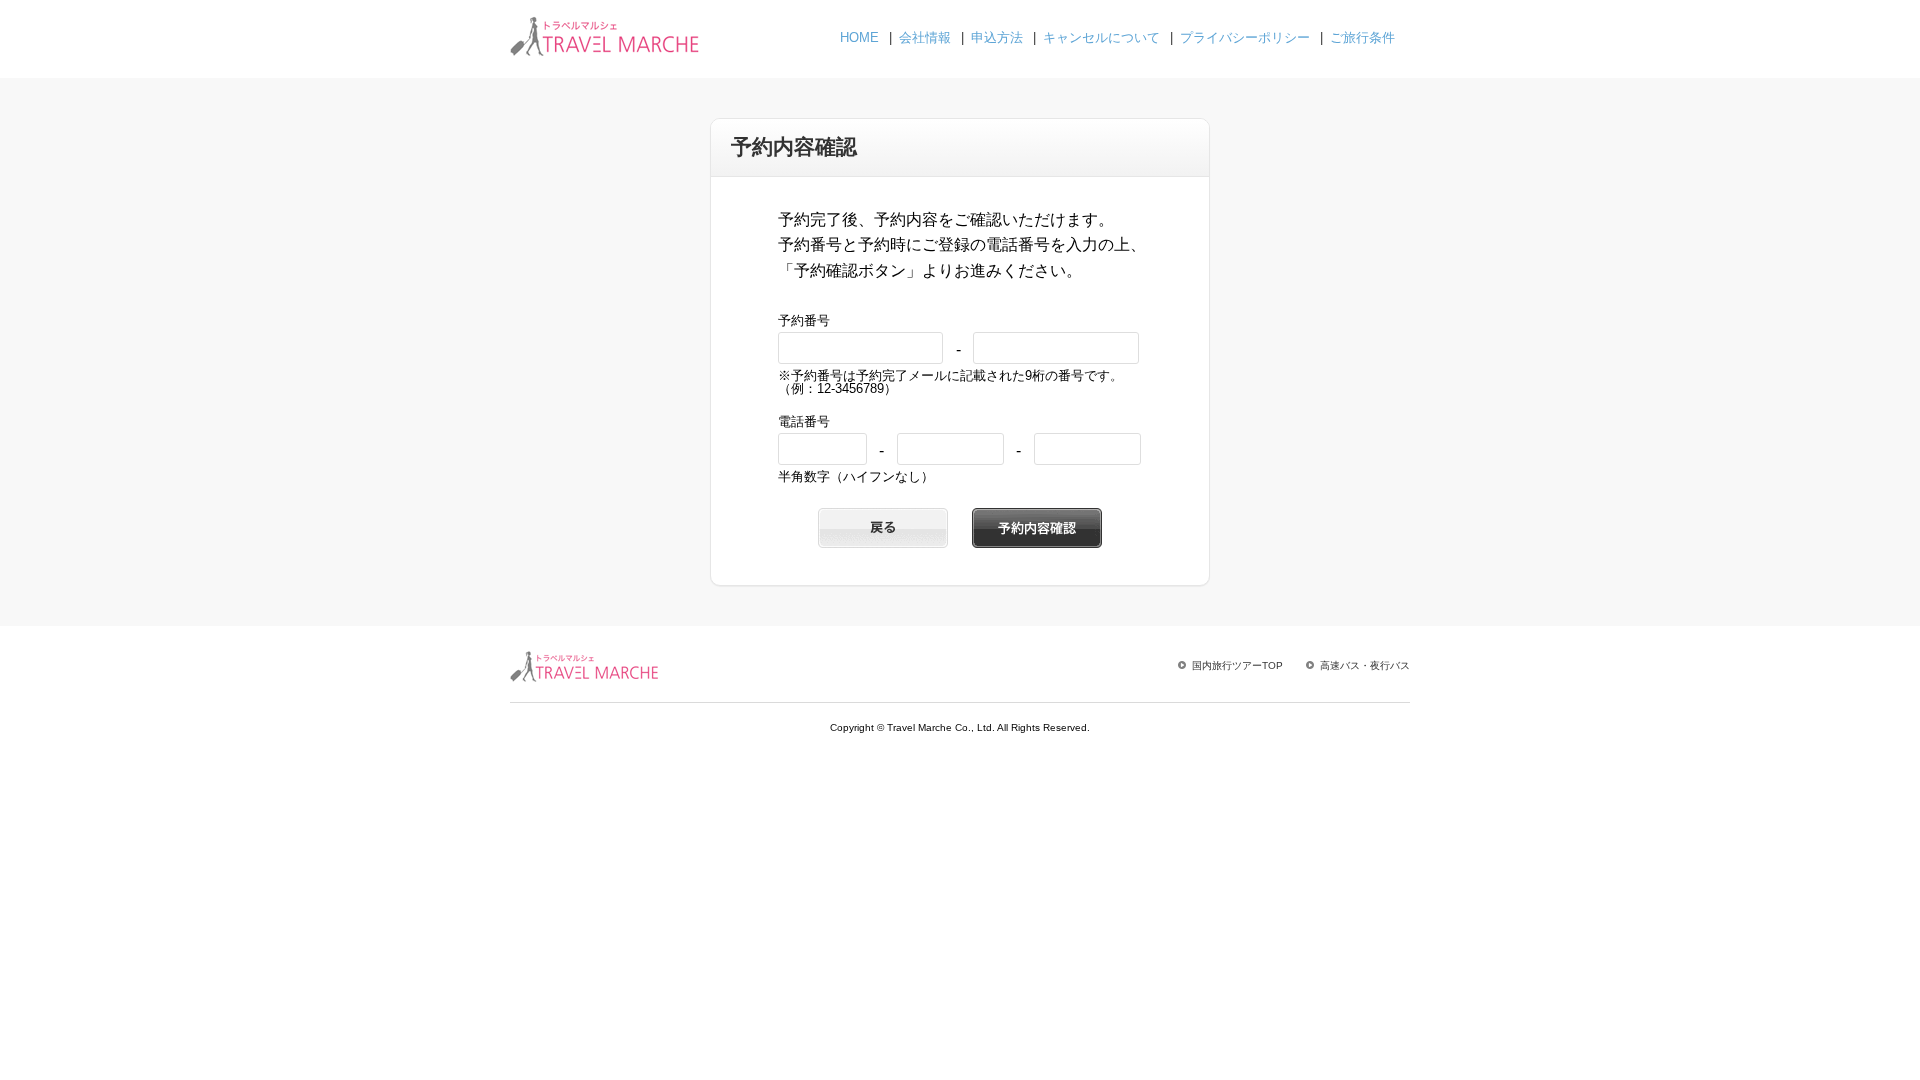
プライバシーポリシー (1245, 37)
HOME (859, 37)
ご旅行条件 (1362, 37)
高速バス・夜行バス (1365, 665)
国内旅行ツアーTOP (1237, 665)
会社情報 (925, 37)
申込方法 (997, 37)
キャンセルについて (1101, 37)
